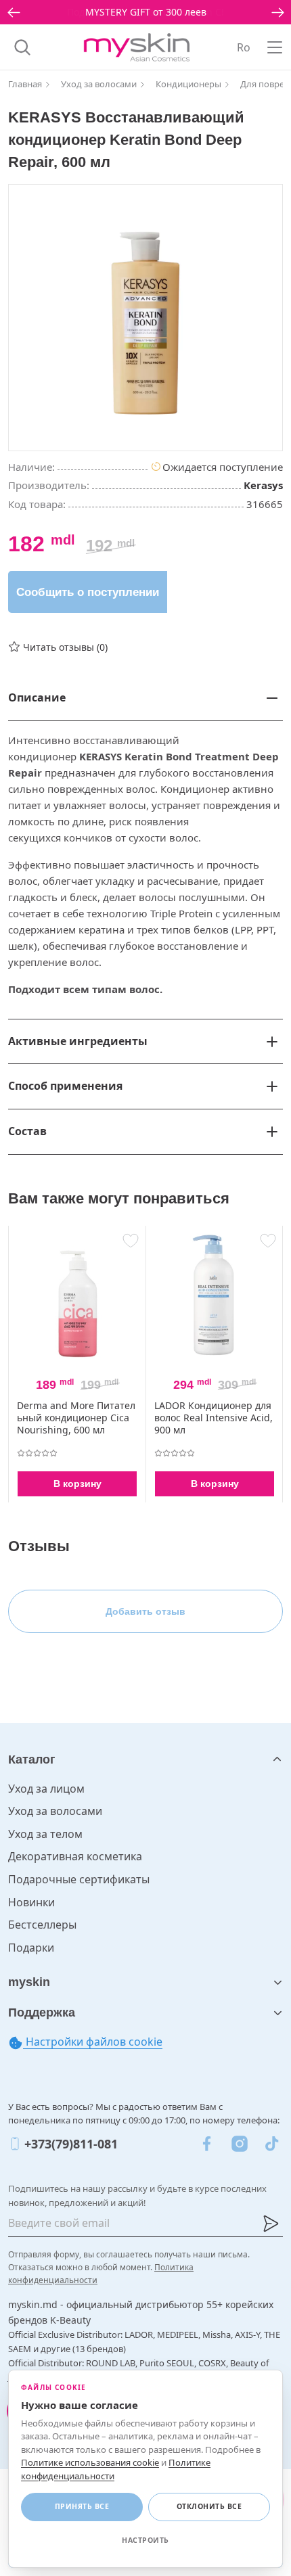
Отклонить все (209, 2506)
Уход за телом (45, 1834)
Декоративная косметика (75, 1856)
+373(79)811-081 (71, 2144)
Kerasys (263, 485)
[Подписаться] (271, 2224)
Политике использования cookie (90, 2462)
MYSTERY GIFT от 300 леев (146, 12)
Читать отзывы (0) (65, 647)
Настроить (145, 2540)
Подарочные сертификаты (79, 1879)
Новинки (31, 1902)
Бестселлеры (42, 1925)
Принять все (82, 2506)
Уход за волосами (55, 1811)
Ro (244, 47)
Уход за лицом (46, 1789)
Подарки (31, 1948)
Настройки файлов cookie (93, 2042)
